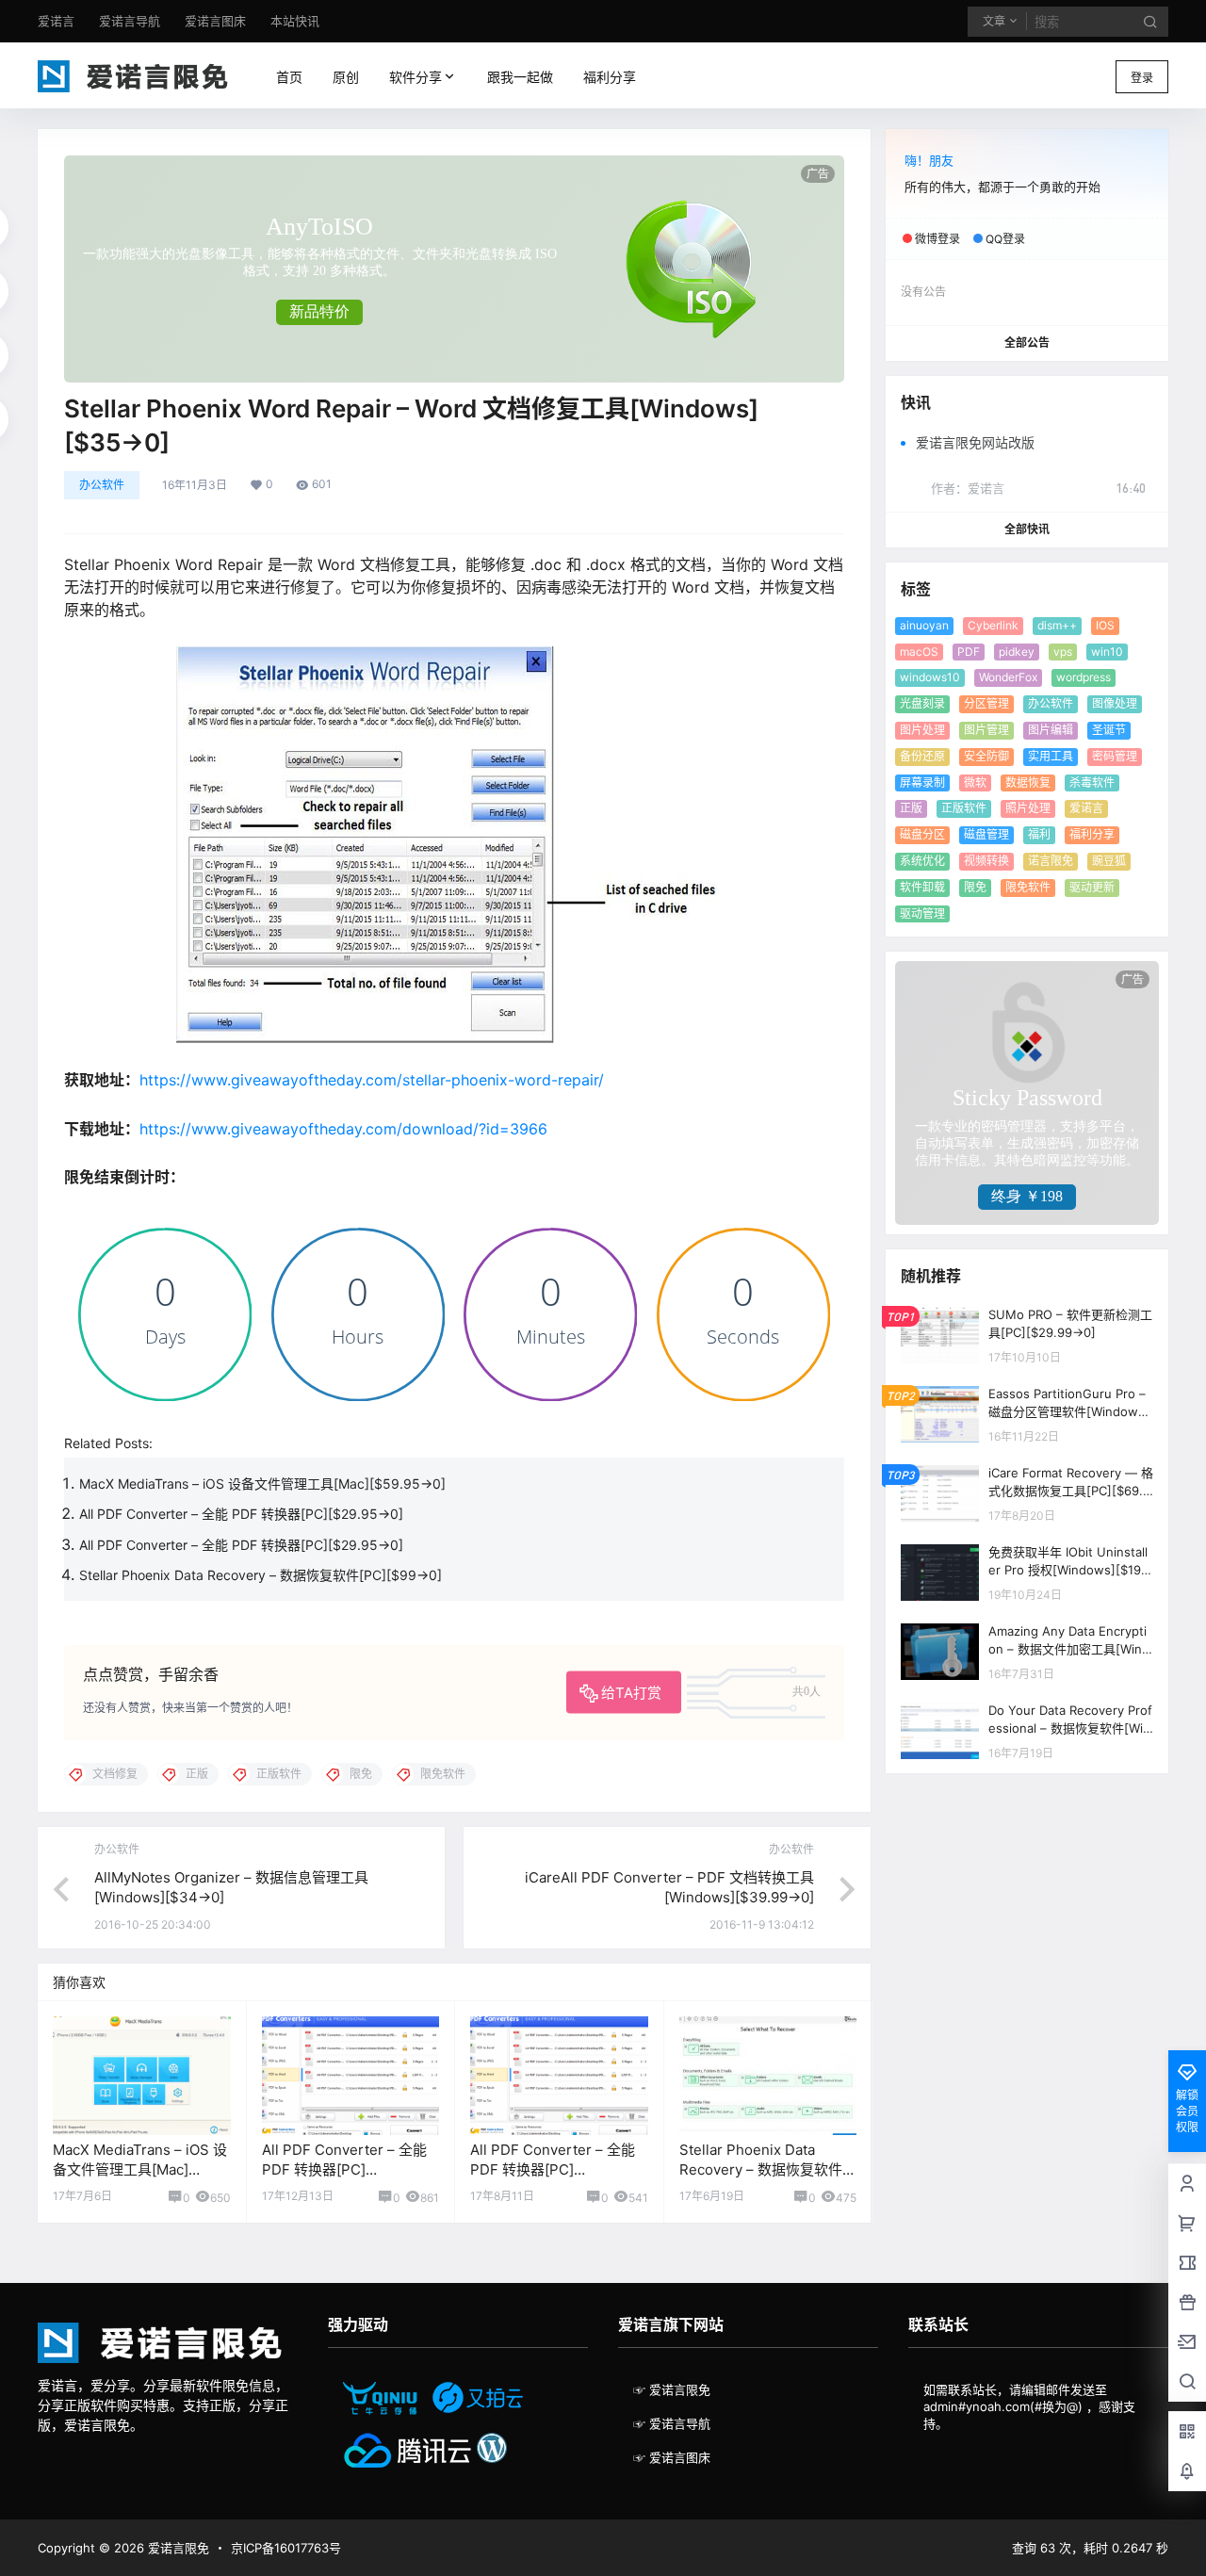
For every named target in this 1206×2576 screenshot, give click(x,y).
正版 (911, 808)
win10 (1107, 652)
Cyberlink (993, 625)
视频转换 (986, 861)
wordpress (1084, 677)
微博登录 (937, 239)
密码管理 (1115, 756)
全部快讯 (1027, 529)
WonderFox (1008, 677)
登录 (1142, 78)
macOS (919, 652)
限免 (975, 887)
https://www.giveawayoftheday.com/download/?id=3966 (343, 1129)
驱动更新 (1092, 887)
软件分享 (412, 77)
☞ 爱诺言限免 (672, 2389)
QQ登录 (1005, 239)
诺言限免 (1051, 861)
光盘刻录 (922, 703)
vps (1063, 652)
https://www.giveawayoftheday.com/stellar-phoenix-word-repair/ (372, 1080)
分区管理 (986, 703)
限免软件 (1028, 887)
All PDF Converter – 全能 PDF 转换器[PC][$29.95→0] (241, 1514)
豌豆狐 (1109, 861)
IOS (1105, 625)
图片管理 (986, 730)
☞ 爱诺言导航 (672, 2423)
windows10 (930, 677)
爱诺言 (1086, 808)
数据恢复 (1028, 783)
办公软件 (102, 485)
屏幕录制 (922, 783)
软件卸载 (922, 887)
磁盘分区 (922, 834)
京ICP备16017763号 (286, 2548)
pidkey (1017, 652)
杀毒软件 (1092, 783)
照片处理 (1028, 808)
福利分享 (1092, 834)
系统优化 (922, 861)
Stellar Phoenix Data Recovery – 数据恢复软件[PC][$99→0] (261, 1575)
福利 (1039, 834)
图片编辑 (1051, 730)
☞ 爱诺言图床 (672, 2457)
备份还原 (922, 756)
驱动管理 (922, 913)
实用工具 (1051, 756)
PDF (969, 652)
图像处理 (1115, 703)
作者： (968, 488)
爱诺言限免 (177, 2548)
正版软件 (964, 808)
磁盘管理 (986, 834)
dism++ (1057, 625)
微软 (975, 783)
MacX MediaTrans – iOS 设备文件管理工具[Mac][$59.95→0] (262, 1484)
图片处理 (922, 730)
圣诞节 (1109, 730)
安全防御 (986, 756)
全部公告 (1027, 342)
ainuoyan (924, 625)
